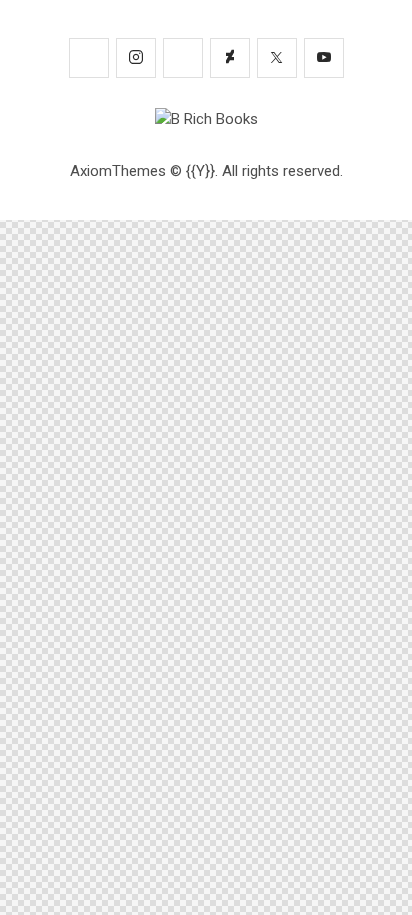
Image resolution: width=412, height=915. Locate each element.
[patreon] (89, 58)
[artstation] (183, 58)
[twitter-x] (277, 58)
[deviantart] (230, 58)
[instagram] (136, 58)
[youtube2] (324, 58)
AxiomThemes (118, 171)
